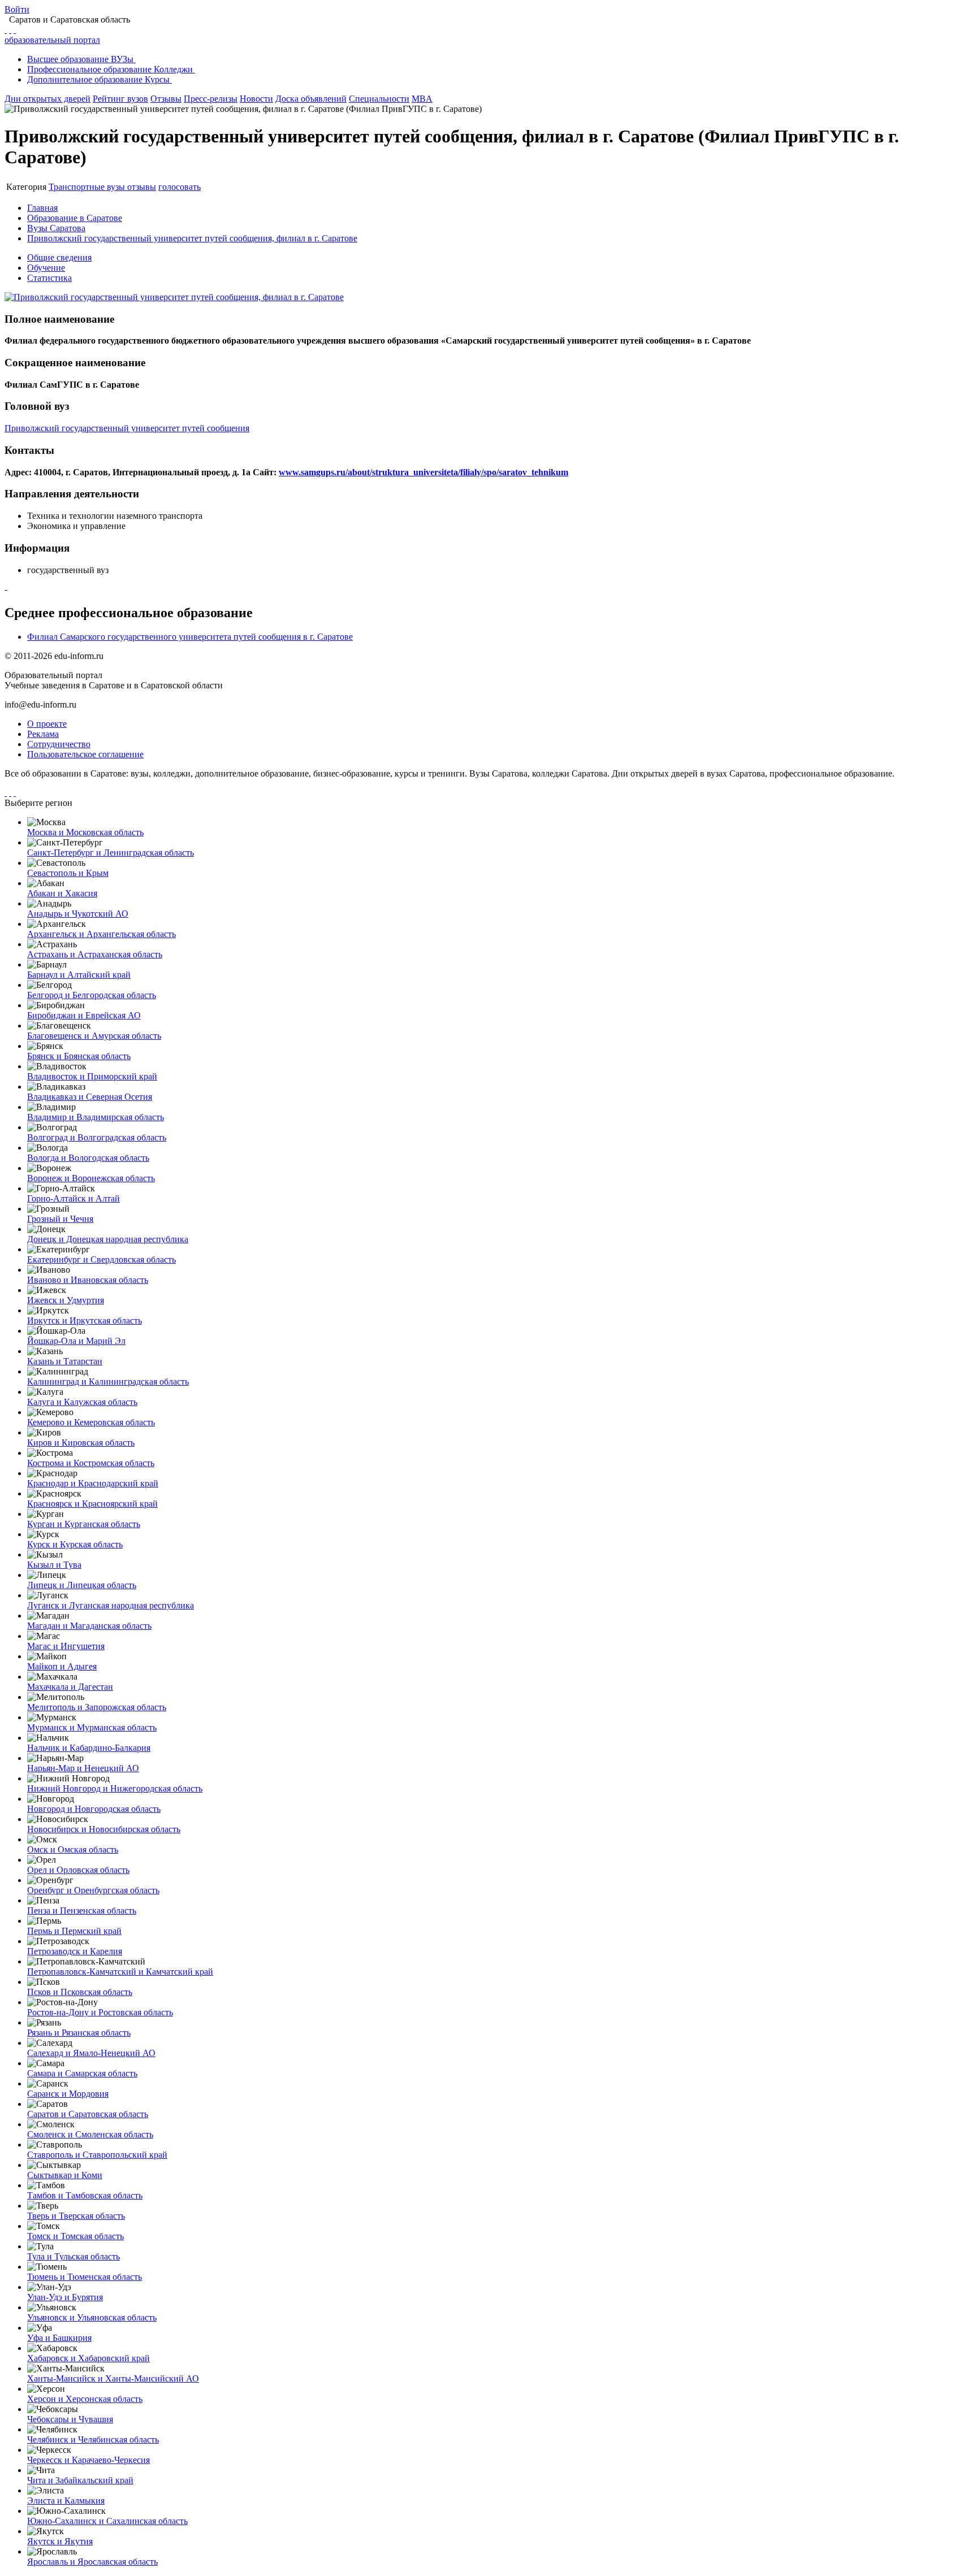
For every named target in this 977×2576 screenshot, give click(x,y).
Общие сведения (59, 257)
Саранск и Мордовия (68, 2094)
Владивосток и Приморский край (92, 1076)
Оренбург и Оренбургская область (93, 1890)
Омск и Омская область (73, 1849)
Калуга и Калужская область (82, 1402)
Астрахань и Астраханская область (95, 954)
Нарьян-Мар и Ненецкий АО (83, 1768)
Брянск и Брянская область (79, 1056)
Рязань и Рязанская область (79, 2033)
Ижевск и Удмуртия (66, 1300)
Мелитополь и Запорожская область (97, 1707)
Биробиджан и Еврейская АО (84, 1015)
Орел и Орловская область (78, 1870)
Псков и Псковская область (80, 1992)
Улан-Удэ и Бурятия (65, 2297)
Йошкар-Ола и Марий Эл (76, 1341)
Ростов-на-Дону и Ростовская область (100, 2012)
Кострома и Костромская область (91, 1463)
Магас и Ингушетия (66, 1646)
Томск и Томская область (75, 2236)
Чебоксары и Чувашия (70, 2419)
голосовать (180, 187)
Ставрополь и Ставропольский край (97, 2155)
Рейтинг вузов (120, 99)
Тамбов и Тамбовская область (85, 2195)
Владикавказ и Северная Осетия (90, 1097)
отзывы (142, 187)
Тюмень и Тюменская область (85, 2277)
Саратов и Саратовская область (88, 2114)
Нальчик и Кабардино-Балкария (89, 1748)
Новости (256, 99)
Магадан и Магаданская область (89, 1626)
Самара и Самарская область (82, 2073)
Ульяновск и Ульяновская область (92, 2317)
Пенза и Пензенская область (82, 1911)
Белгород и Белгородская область (92, 995)
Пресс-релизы (211, 99)
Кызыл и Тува (54, 1565)
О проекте (47, 724)
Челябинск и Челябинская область (93, 2440)
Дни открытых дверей (47, 99)
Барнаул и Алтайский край (79, 975)
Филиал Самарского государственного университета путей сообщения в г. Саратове (190, 637)
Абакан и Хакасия (62, 893)
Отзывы (166, 99)
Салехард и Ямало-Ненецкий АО (91, 2053)
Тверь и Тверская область (76, 2216)
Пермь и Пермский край (74, 1931)
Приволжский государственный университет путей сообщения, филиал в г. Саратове (192, 238)
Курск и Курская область (75, 1544)
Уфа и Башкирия (59, 2338)
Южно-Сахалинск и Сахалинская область (107, 2521)
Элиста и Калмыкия (66, 2501)
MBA (422, 99)
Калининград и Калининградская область (108, 1382)
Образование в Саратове (75, 218)
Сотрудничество (59, 744)
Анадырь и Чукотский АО (78, 914)
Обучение (46, 268)
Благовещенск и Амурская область (94, 1036)
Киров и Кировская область (81, 1443)
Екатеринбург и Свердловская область (101, 1259)
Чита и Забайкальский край (80, 2480)
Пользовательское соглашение (85, 754)
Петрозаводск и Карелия (75, 1951)
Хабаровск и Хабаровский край (88, 2358)
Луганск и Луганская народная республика (111, 1605)
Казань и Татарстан (65, 1361)
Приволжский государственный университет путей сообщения (127, 428)
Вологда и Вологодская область (88, 1158)
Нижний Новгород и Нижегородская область (115, 1788)
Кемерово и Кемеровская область (91, 1422)
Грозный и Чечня (60, 1219)
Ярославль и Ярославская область (92, 2562)
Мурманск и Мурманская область (92, 1727)
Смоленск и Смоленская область (90, 2134)
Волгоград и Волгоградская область (97, 1137)
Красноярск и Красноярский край (92, 1504)
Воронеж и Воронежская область (91, 1178)
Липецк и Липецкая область (82, 1585)
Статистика (49, 278)
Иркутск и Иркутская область (85, 1320)
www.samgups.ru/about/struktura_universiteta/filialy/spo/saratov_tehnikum (423, 472)
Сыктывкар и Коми (65, 2175)
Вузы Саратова (56, 228)
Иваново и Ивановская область (88, 1280)
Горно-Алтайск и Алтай (74, 1198)
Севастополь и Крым (68, 873)
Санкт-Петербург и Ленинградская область (111, 853)
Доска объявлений (311, 99)
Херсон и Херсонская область (85, 2399)
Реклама (43, 734)
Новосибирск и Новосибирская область (104, 1829)
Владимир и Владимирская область (96, 1117)
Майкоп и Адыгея (62, 1666)
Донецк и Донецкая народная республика (108, 1239)
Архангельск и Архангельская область (101, 934)
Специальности (379, 99)
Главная (42, 208)
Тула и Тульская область (74, 2256)
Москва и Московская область (85, 832)
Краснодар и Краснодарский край (93, 1483)
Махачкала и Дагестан (70, 1687)
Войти (17, 9)
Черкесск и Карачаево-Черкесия (88, 2460)
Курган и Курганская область (84, 1524)
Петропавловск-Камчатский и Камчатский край (120, 1972)
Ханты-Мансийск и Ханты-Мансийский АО (113, 2378)
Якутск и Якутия (60, 2541)
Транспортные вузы (88, 187)
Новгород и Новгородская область (94, 1809)
